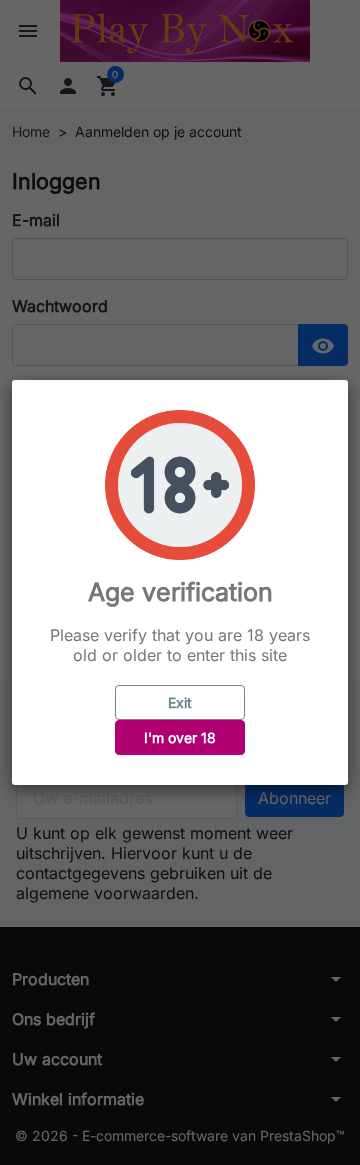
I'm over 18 (180, 737)
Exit (180, 702)
